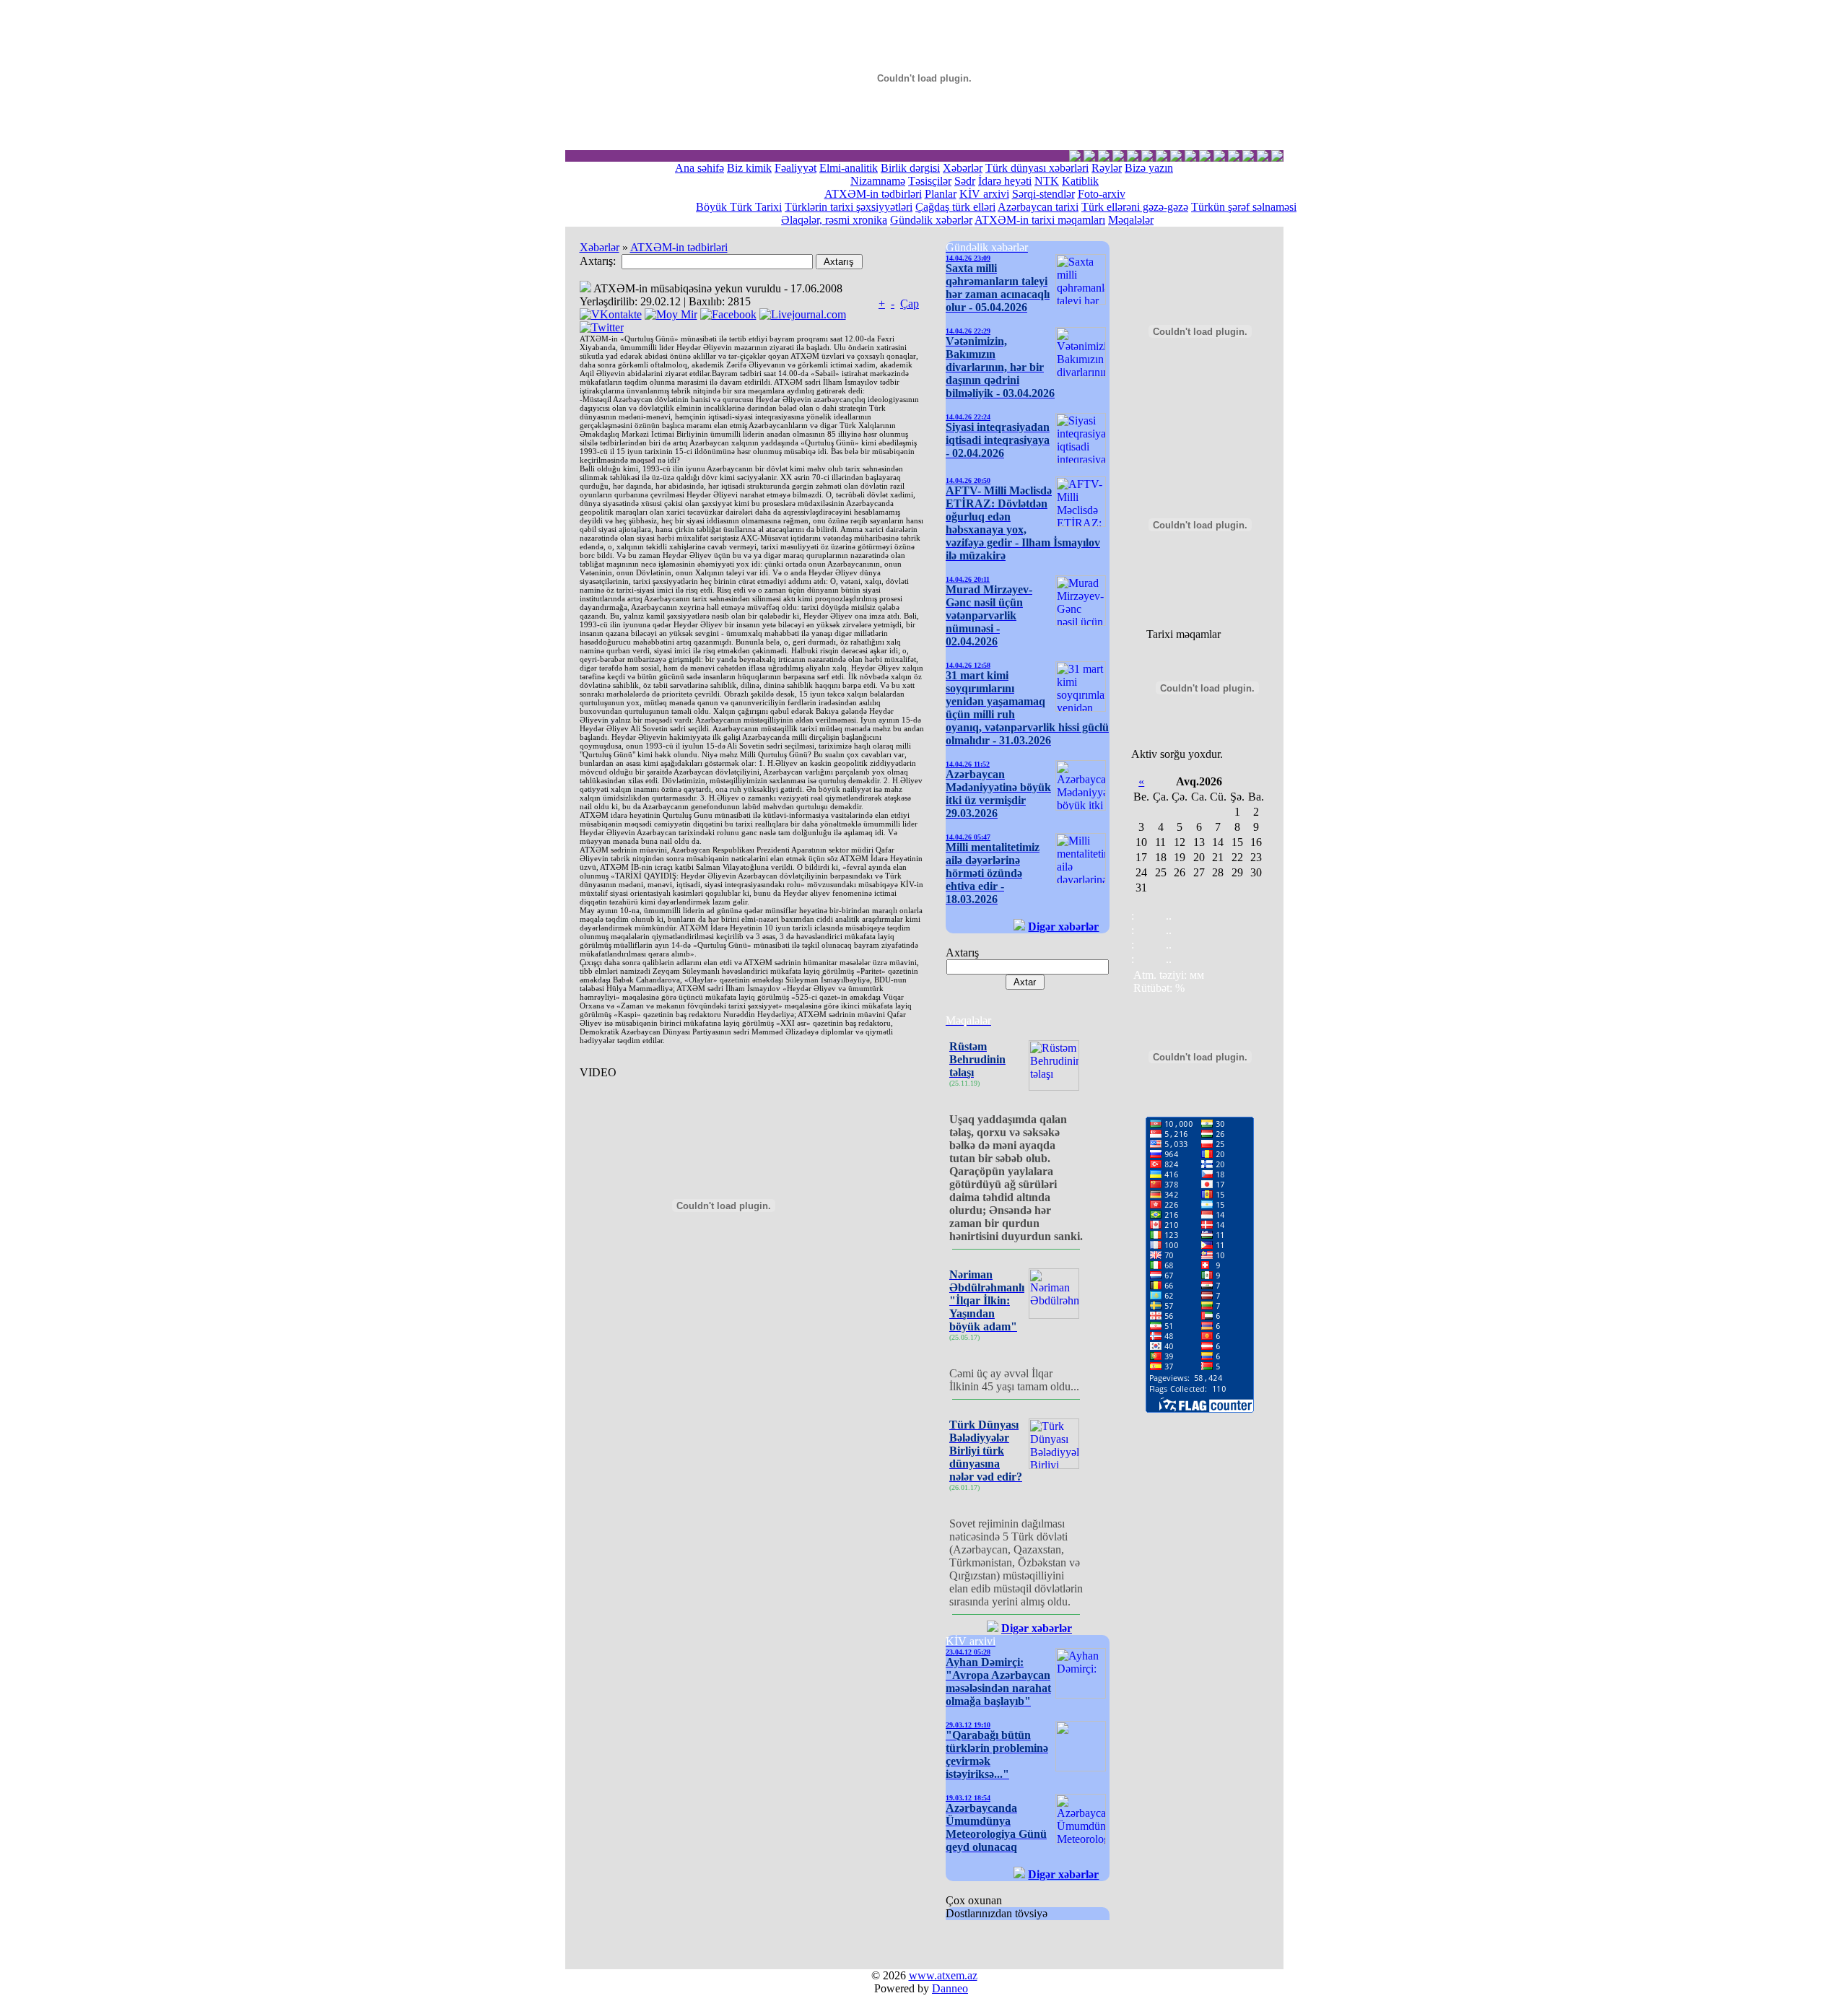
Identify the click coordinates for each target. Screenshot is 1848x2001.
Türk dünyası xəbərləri (1037, 168)
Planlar (941, 194)
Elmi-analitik (849, 168)
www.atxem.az (943, 1975)
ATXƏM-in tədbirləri (873, 194)
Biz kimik (749, 168)
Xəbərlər (963, 168)
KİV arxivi (984, 194)
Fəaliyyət (796, 168)
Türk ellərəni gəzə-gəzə (1135, 207)
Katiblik (1080, 181)
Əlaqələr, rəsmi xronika (834, 220)
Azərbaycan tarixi (1038, 207)
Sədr (965, 181)
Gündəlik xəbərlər (931, 220)
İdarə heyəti (1005, 181)
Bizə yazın (1149, 168)
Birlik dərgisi (910, 168)
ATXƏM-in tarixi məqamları (1040, 220)
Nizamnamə (878, 181)
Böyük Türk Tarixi (739, 207)
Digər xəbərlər (1063, 927)
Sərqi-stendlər (1043, 194)
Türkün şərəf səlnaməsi (1244, 207)
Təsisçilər (930, 181)
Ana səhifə (699, 168)
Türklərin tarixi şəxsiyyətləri (849, 207)
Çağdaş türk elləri (955, 207)
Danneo (950, 1988)
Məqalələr (1131, 220)
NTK (1047, 181)
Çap (910, 304)
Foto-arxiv (1102, 194)
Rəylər (1107, 168)
